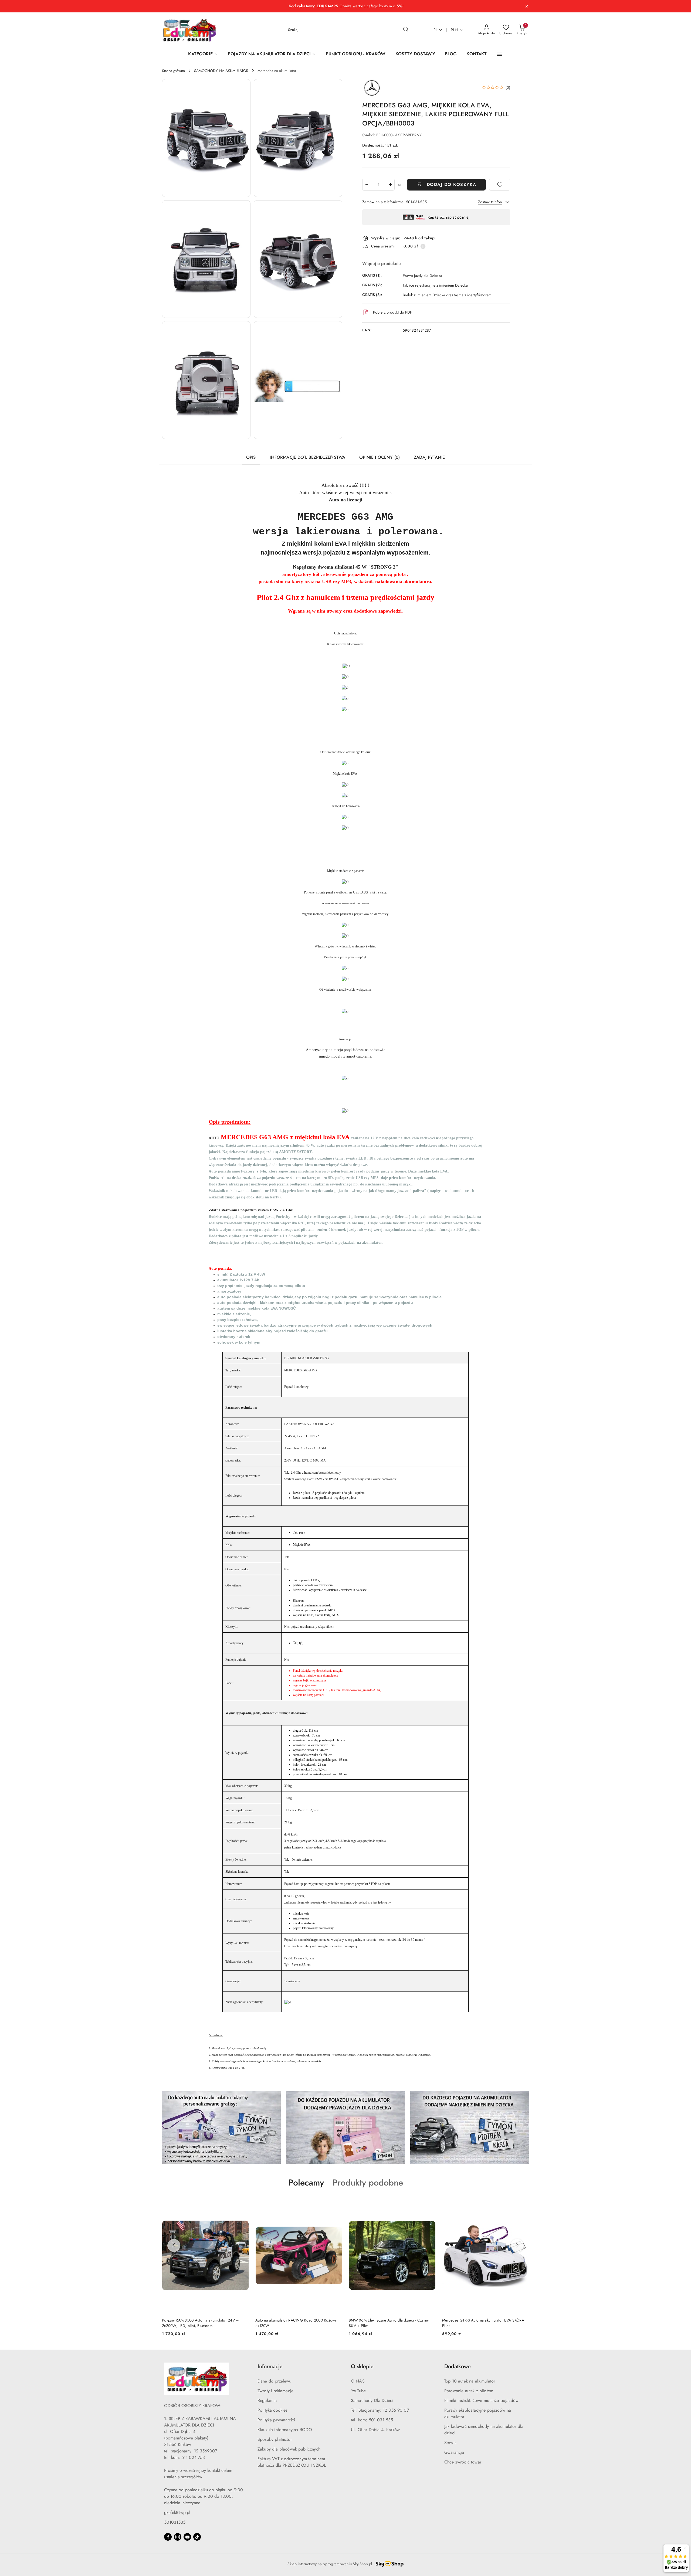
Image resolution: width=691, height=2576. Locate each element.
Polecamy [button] (306, 2183)
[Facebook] (168, 2537)
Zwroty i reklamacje (275, 2391)
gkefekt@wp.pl (177, 2512)
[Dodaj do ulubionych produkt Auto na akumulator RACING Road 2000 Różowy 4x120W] (243, 2204)
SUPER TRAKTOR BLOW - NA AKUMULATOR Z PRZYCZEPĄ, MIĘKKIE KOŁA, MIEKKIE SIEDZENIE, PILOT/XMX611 (484, 2323)
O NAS (358, 2381)
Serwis (450, 2443)
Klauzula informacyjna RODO (285, 2430)
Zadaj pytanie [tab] (429, 457)
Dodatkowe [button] (458, 2366)
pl (436, 30)
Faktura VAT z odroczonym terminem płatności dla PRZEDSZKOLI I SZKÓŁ (292, 2462)
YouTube (358, 2391)
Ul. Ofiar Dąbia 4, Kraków (375, 2430)
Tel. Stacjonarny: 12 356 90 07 (380, 2410)
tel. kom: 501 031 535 (372, 2420)
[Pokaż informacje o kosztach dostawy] (423, 246)
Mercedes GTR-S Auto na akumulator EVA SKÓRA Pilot (390, 2323)
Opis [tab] (251, 457)
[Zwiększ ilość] (390, 185)
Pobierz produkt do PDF (392, 312)
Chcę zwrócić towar (463, 2462)
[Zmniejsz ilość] (367, 185)
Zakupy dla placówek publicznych (289, 2449)
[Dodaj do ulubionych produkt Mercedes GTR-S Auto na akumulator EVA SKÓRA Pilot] (429, 2204)
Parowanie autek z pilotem (469, 2391)
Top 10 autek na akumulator (470, 2381)
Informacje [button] (270, 2366)
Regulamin (267, 2400)
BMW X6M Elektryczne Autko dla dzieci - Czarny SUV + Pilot (295, 2323)
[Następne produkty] (517, 2245)
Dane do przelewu (275, 2381)
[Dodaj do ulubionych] (500, 185)
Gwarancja (454, 2452)
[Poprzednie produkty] (174, 2245)
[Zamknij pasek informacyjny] (527, 6)
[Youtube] (187, 2537)
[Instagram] (178, 2537)
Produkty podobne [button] (368, 2183)
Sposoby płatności (275, 2439)
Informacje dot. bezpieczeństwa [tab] (307, 457)
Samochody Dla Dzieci (372, 2400)
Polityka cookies (272, 2410)
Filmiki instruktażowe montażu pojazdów (481, 2400)
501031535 (175, 2522)
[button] (500, 54)
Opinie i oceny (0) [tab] (380, 457)
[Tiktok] (197, 2537)
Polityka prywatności (276, 2420)
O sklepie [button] (362, 2366)
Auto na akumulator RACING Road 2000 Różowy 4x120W (203, 2323)
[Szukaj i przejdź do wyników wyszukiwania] (406, 30)
